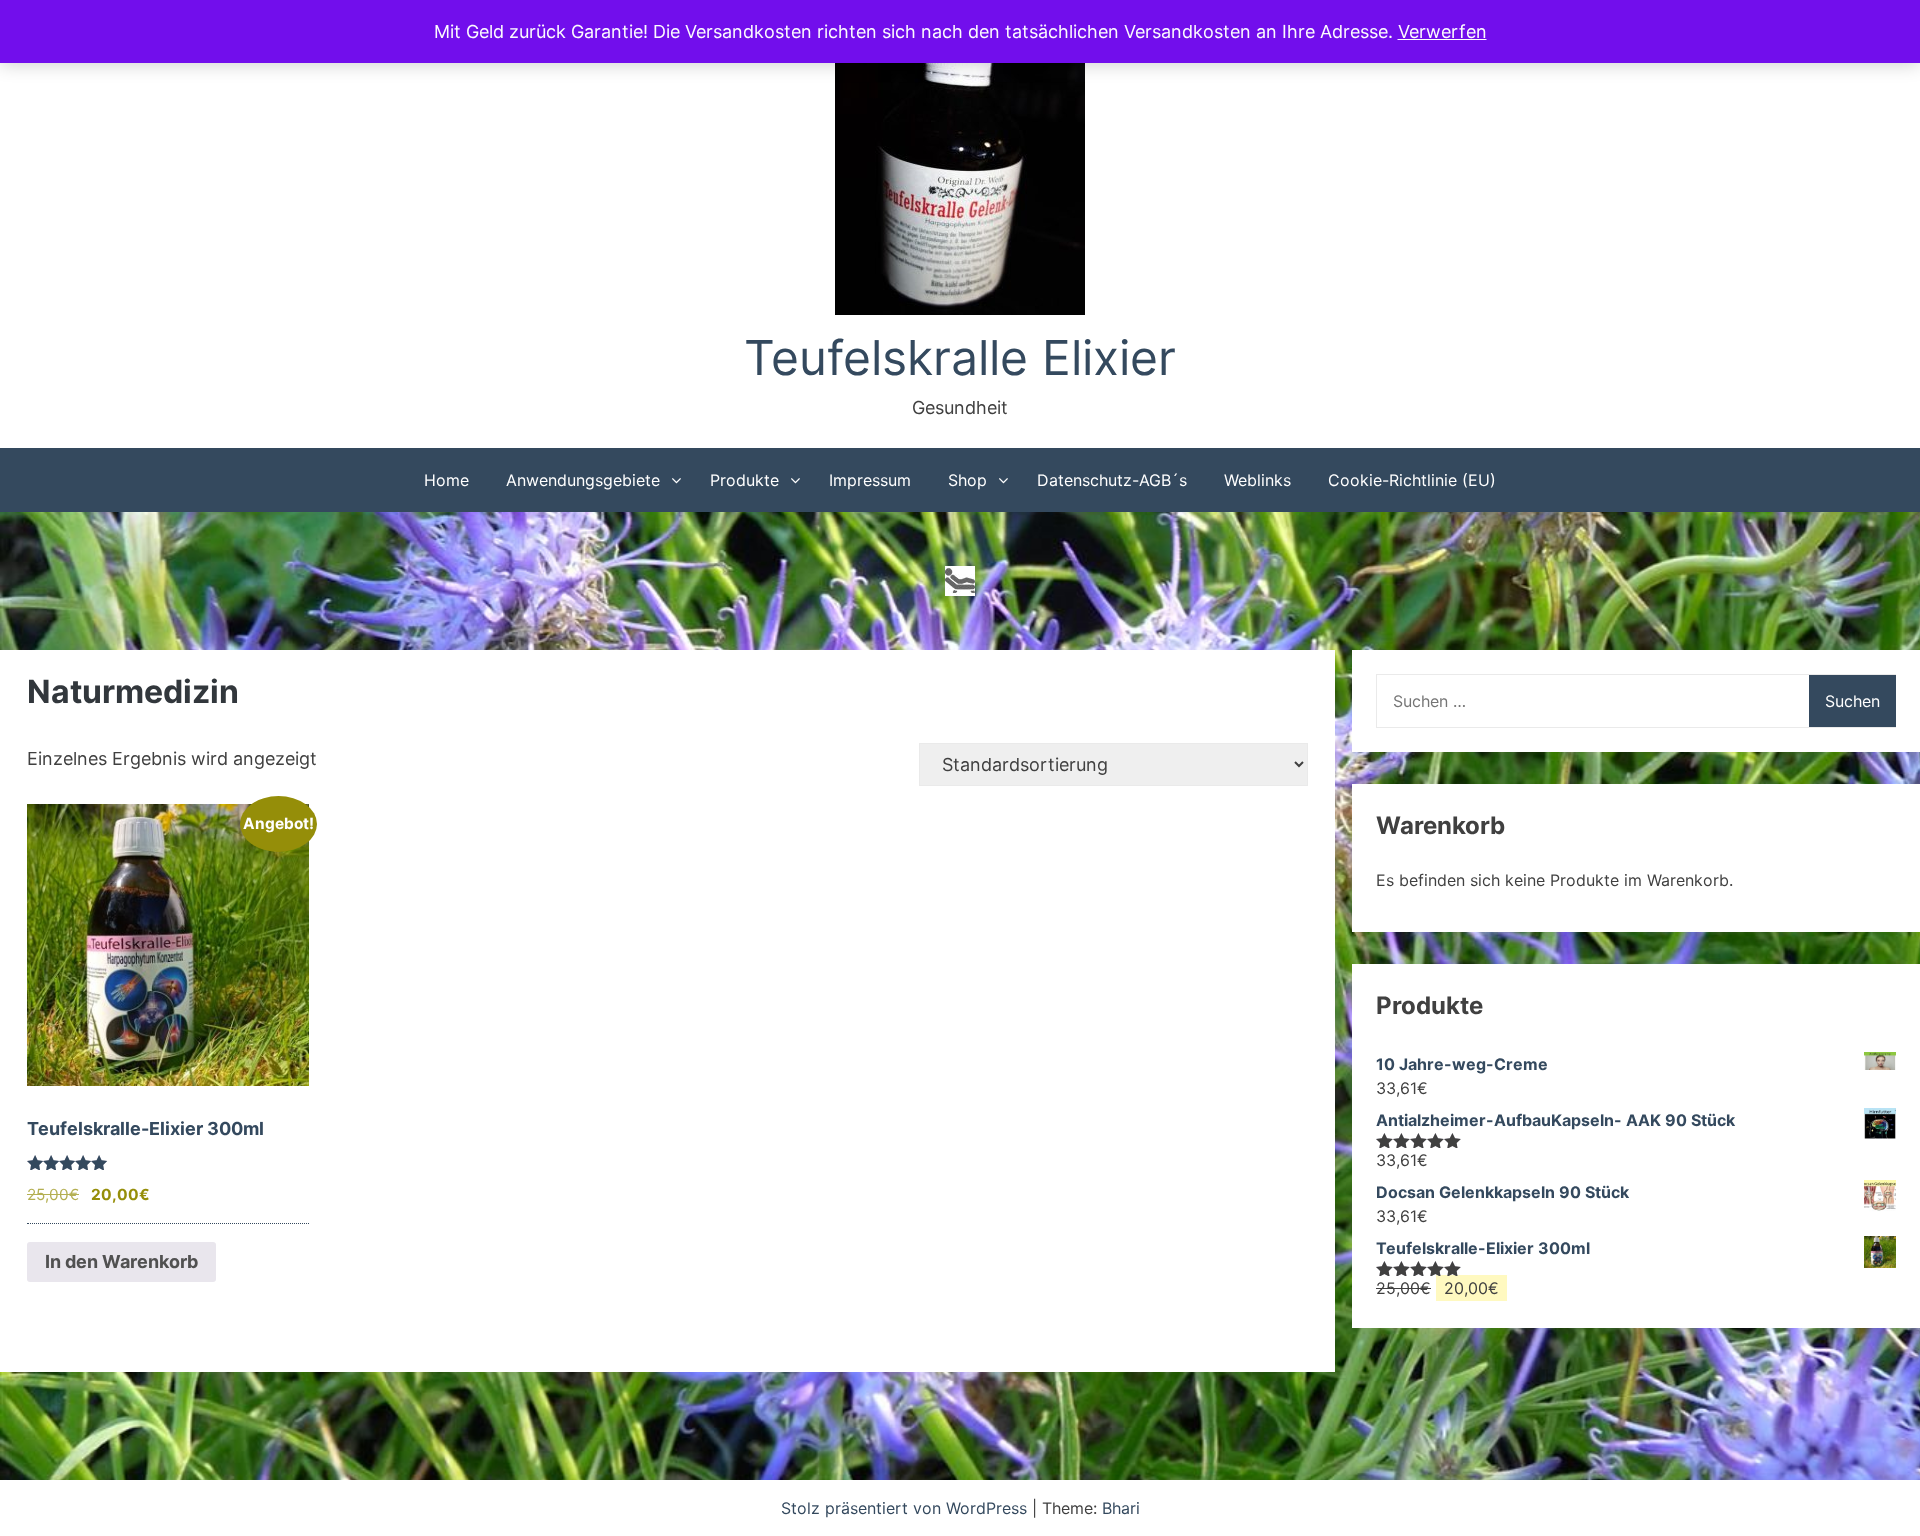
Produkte (744, 480)
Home (446, 480)
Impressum (870, 480)
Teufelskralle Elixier (960, 357)
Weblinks (1257, 480)
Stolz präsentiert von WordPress (906, 1508)
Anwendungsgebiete (583, 480)
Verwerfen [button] (1442, 31)
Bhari (1121, 1508)
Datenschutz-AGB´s (1112, 480)
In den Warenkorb (121, 1261)
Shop (967, 480)
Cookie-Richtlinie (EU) (1412, 480)
